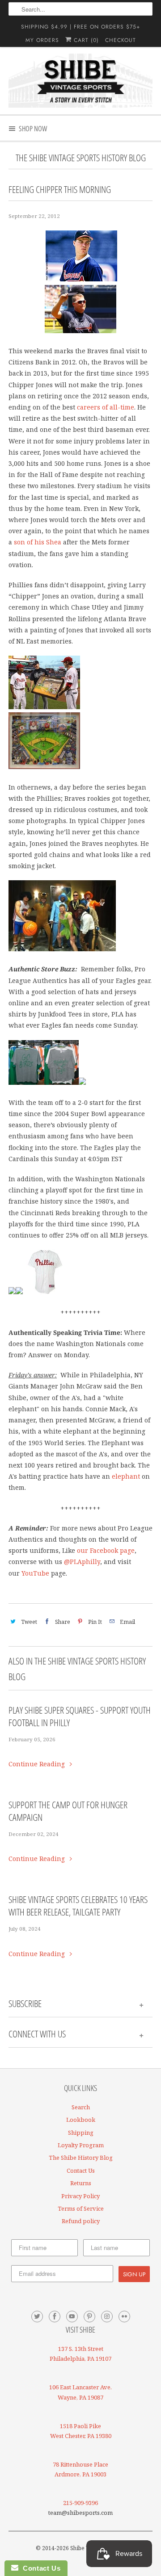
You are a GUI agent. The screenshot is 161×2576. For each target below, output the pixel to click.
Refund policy (81, 2221)
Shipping (81, 2133)
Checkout (121, 40)
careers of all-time (106, 407)
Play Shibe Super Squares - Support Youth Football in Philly (80, 1716)
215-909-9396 (80, 2503)
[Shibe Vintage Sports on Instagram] (107, 2317)
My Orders (42, 40)
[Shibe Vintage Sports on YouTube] (72, 2317)
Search (81, 2107)
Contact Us (81, 2170)
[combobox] (80, 9)
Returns (81, 2183)
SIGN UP (134, 2274)
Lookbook (81, 2120)
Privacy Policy (80, 2196)
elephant (126, 1476)
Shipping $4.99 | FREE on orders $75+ (80, 27)
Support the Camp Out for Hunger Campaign (68, 1811)
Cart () (85, 40)
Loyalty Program (81, 2145)
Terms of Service (81, 2208)
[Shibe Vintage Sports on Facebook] (55, 2317)
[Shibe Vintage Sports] (80, 81)
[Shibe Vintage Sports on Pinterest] (89, 2317)
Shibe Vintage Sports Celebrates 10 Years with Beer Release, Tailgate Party (78, 1906)
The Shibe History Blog (81, 2158)
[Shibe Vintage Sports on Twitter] (37, 2317)
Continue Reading (38, 1764)
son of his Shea (38, 542)
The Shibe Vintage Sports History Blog (81, 158)
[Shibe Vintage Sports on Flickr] (124, 2317)
